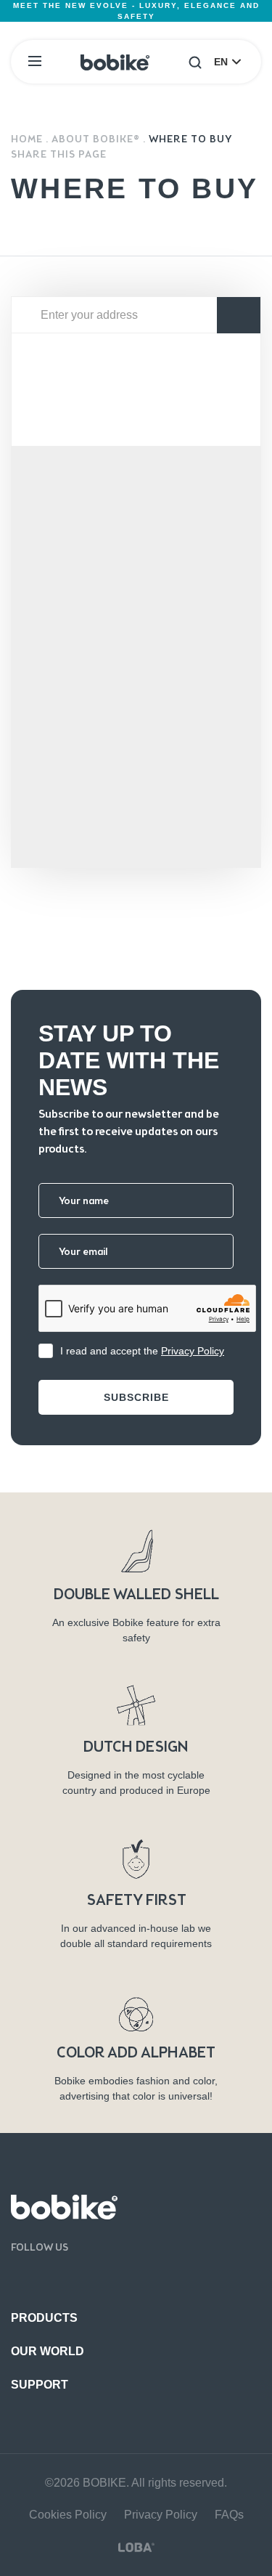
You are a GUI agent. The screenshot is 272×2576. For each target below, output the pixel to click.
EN (221, 62)
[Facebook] (18, 2278)
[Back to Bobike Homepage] (115, 62)
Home (27, 139)
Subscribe (136, 1397)
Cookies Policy (68, 2515)
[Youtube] (43, 2278)
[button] (195, 62)
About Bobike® (96, 139)
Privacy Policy (193, 1351)
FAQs (229, 2515)
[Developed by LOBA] (136, 2547)
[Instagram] (69, 2278)
